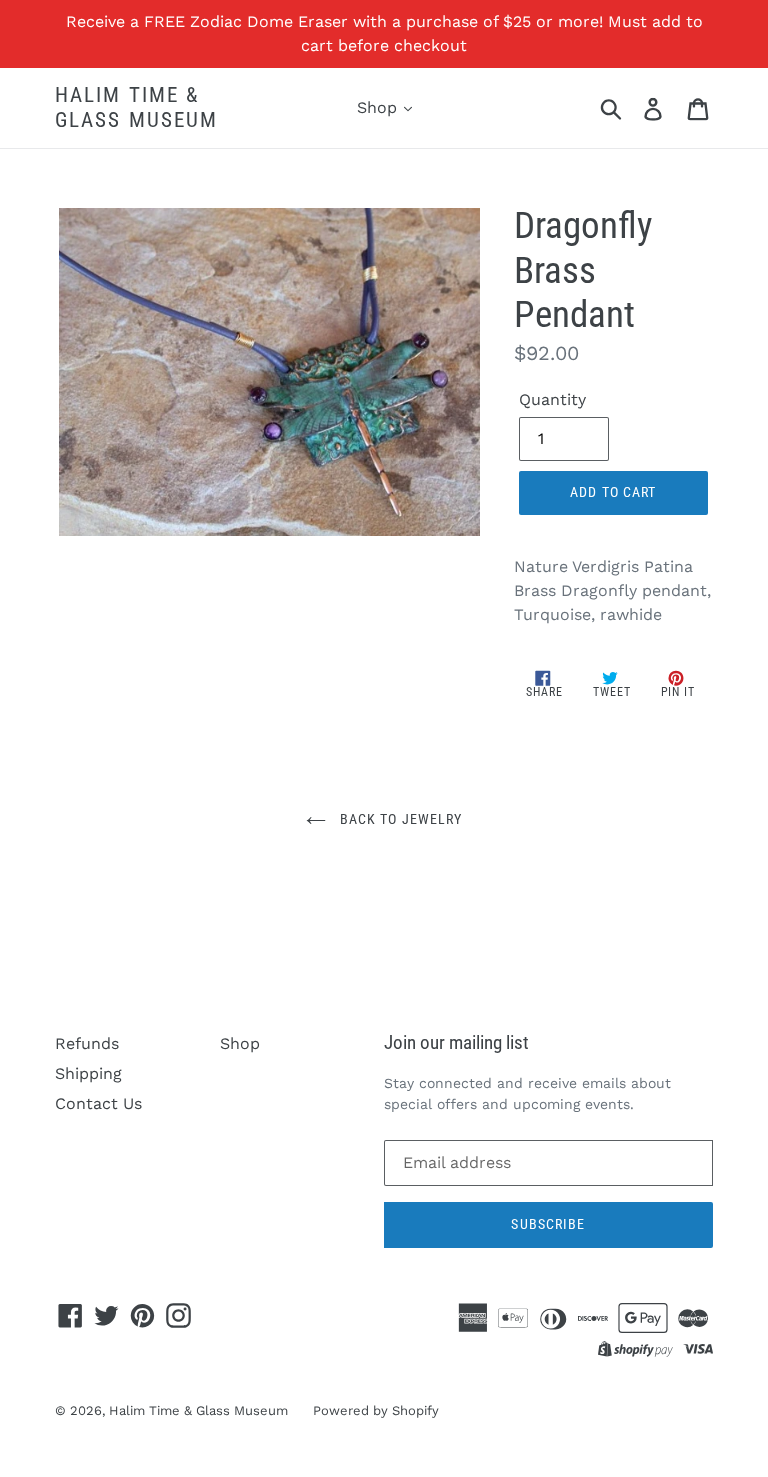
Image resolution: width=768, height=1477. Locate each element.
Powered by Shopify (376, 1410)
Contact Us (98, 1103)
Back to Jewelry (399, 819)
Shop (379, 107)
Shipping (88, 1073)
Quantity (552, 399)
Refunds (87, 1043)
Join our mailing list (456, 1043)
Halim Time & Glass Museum (136, 107)
